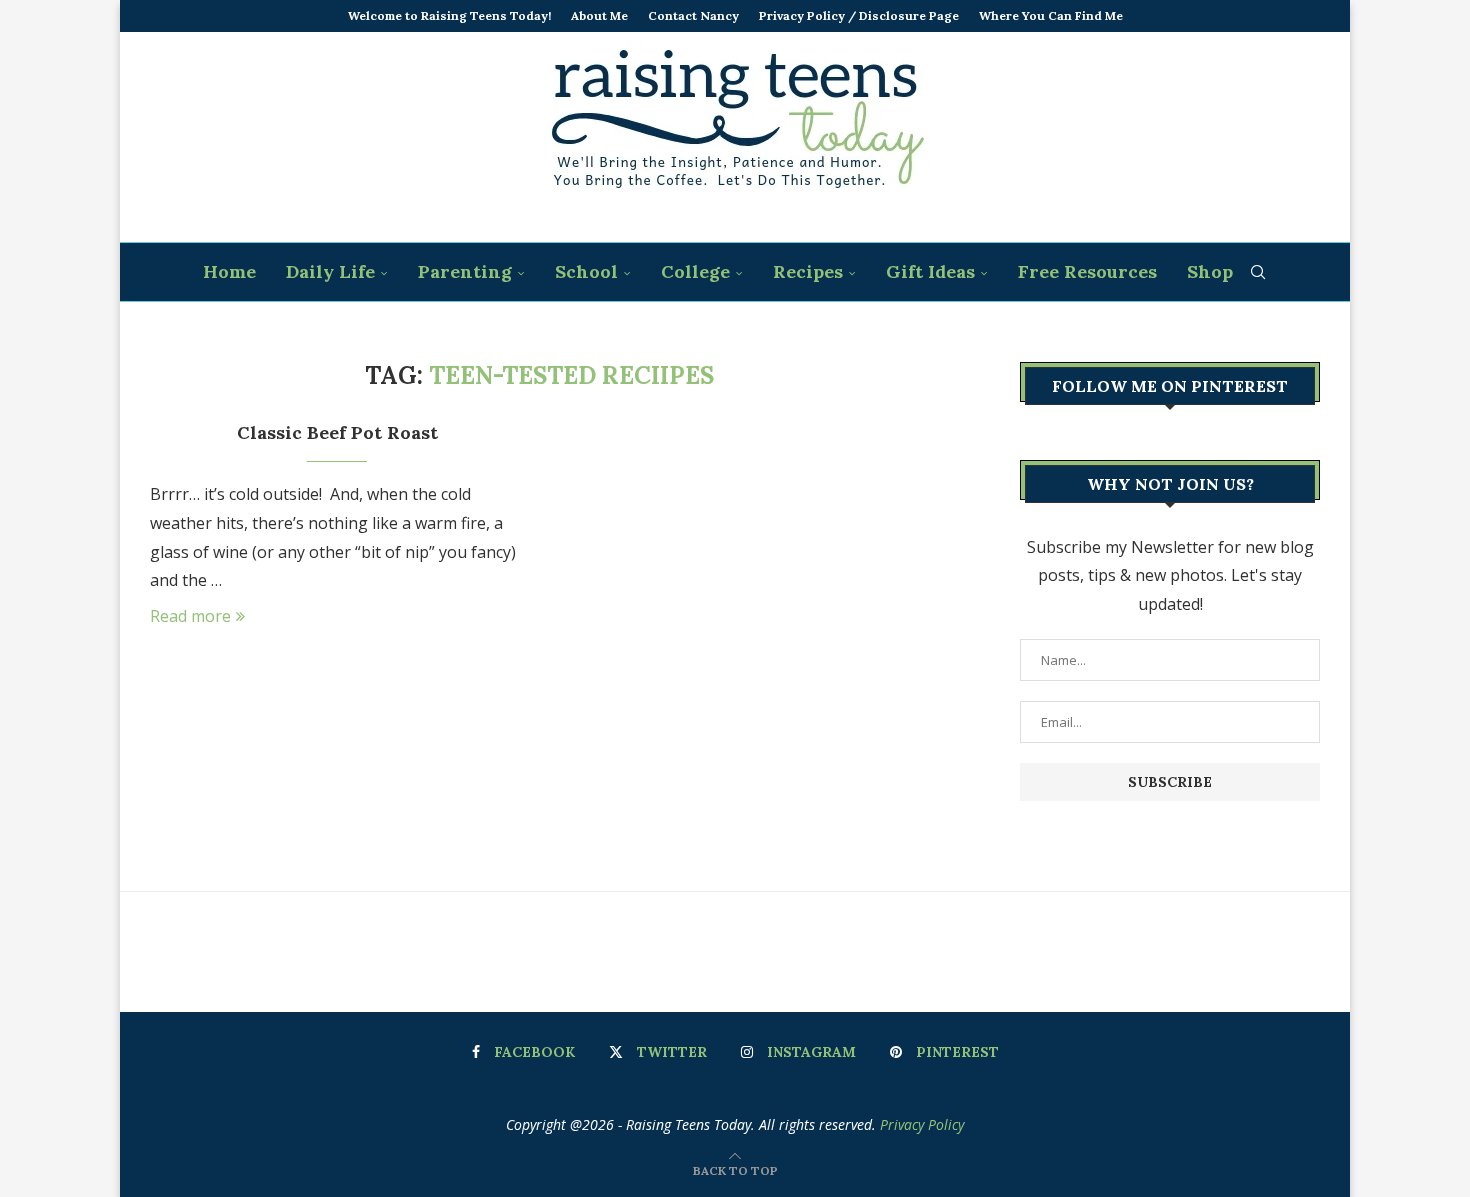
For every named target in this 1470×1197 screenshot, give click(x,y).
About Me (599, 15)
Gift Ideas (930, 271)
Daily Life (330, 271)
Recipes (808, 271)
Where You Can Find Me (1051, 15)
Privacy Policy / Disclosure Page (859, 15)
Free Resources (1087, 271)
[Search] (1258, 272)
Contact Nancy (693, 15)
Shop (1210, 271)
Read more (190, 616)
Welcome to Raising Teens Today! (449, 15)
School (586, 271)
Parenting (465, 271)
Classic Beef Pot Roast (337, 432)
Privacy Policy (922, 1124)
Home (229, 271)
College (695, 271)
